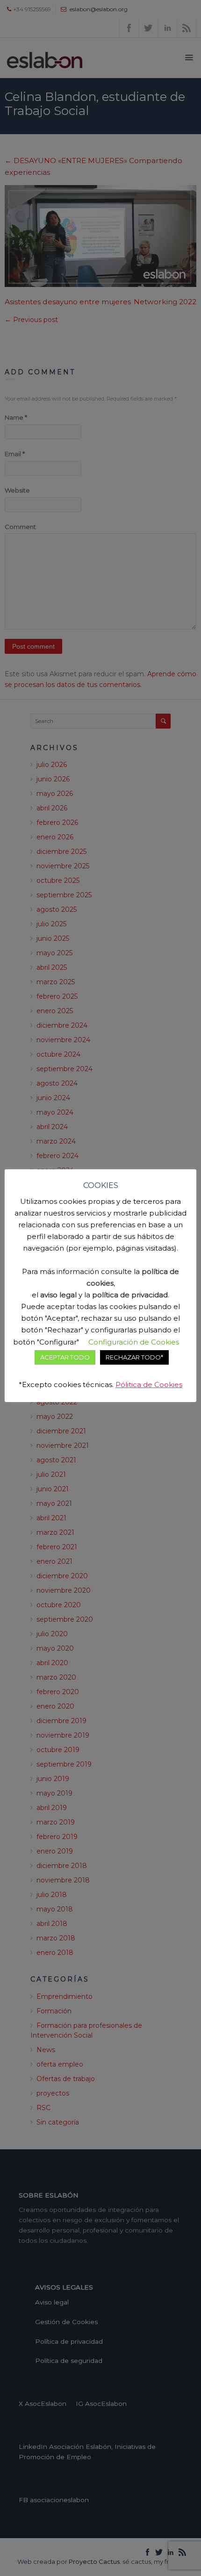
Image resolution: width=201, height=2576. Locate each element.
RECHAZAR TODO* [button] (134, 1357)
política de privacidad (130, 1295)
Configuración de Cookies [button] (134, 1342)
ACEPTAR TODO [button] (65, 1357)
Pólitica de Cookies (149, 1385)
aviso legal (58, 1295)
